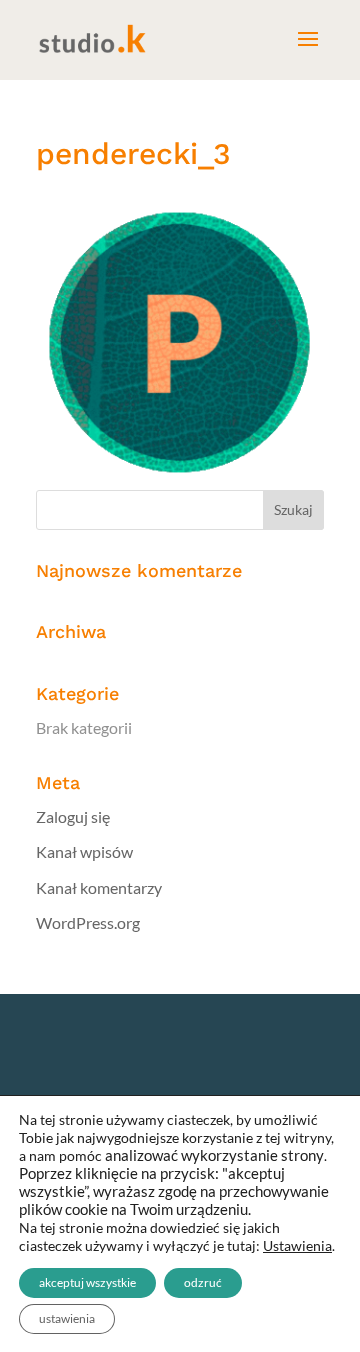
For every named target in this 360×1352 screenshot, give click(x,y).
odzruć (203, 1282)
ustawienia (67, 1318)
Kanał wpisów (84, 851)
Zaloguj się (73, 816)
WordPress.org (88, 922)
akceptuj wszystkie (87, 1282)
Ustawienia (297, 1245)
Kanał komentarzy (99, 887)
